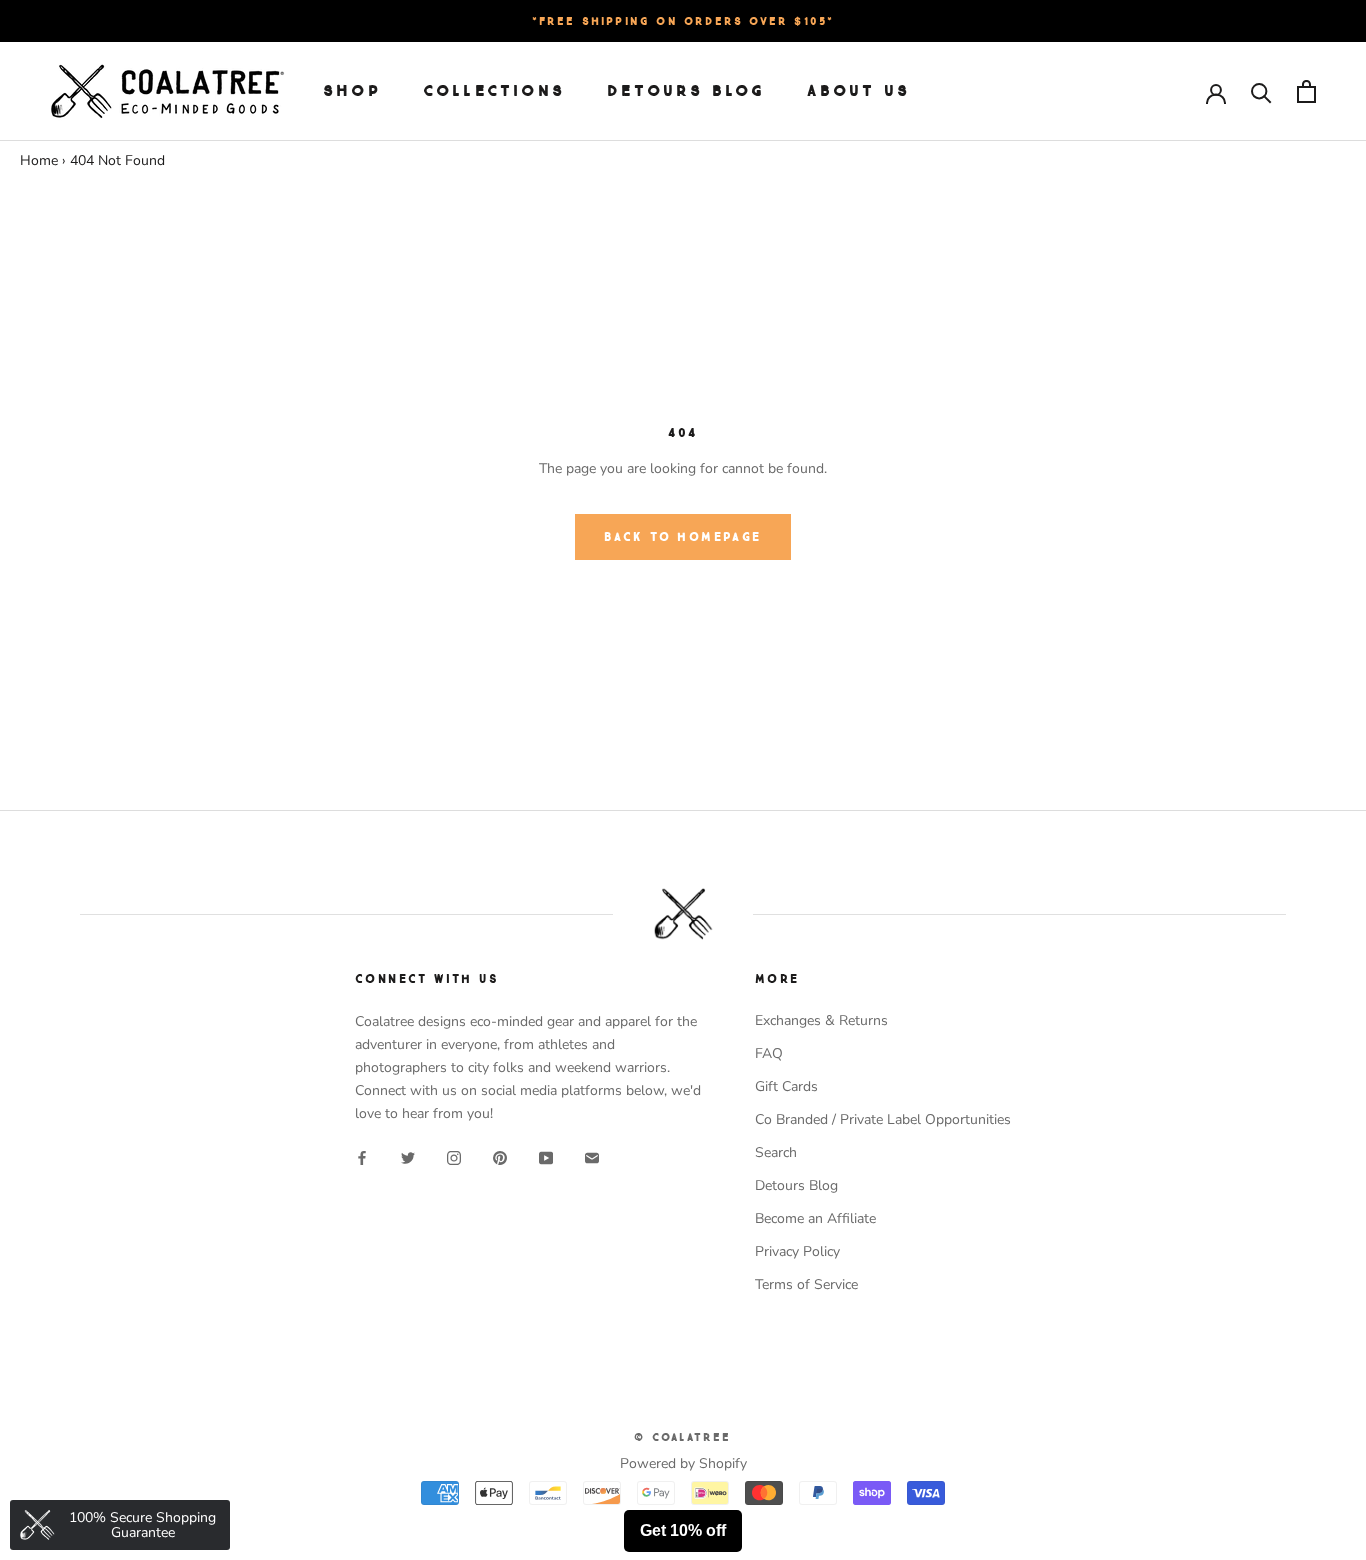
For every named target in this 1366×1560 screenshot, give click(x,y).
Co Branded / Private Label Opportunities (883, 1119)
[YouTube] (546, 1156)
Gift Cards (786, 1086)
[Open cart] (1306, 91)
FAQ (769, 1053)
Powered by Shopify (683, 1463)
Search (776, 1152)
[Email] (592, 1156)
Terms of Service (806, 1284)
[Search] (1261, 91)
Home (39, 160)
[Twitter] (408, 1156)
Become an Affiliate (815, 1218)
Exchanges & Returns (821, 1020)
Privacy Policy (797, 1251)
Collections (494, 91)
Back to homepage (682, 537)
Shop (352, 91)
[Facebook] (362, 1156)
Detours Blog (686, 91)
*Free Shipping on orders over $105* (683, 21)
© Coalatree (682, 1437)
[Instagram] (454, 1156)
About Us (858, 91)
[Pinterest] (500, 1156)
